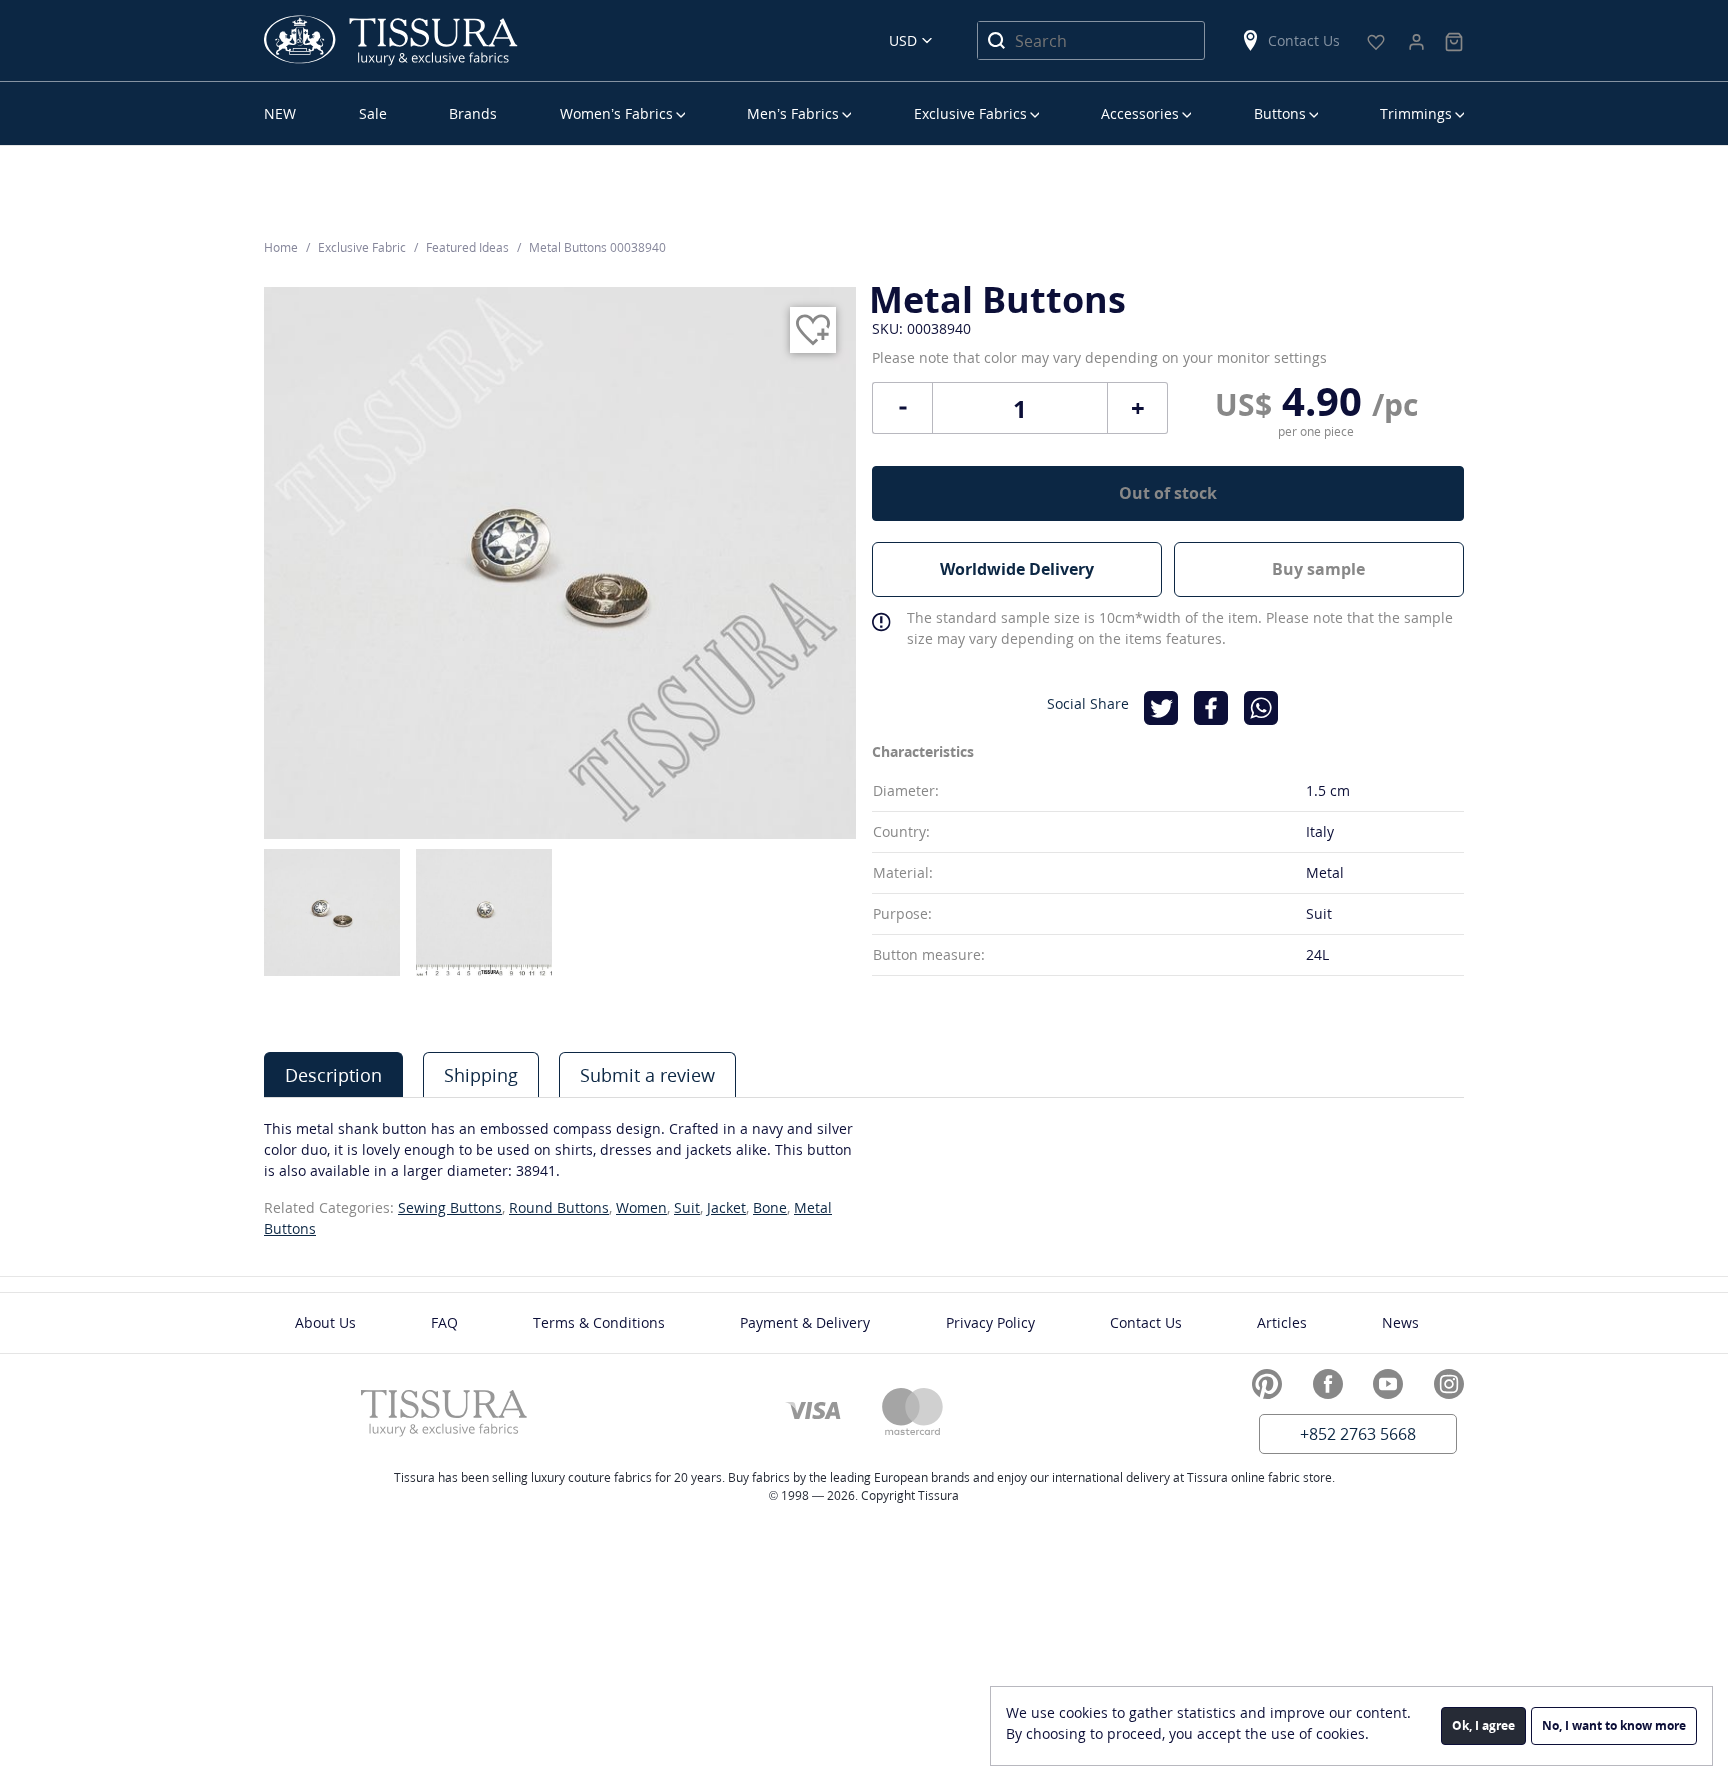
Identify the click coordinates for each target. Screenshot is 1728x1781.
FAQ (444, 1322)
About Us (325, 1322)
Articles (1282, 1322)
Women (641, 1207)
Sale (373, 113)
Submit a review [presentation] (647, 1075)
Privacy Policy (990, 1322)
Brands (473, 113)
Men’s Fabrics (793, 113)
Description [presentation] (333, 1075)
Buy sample (1318, 569)
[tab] (333, 1074)
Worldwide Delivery (1017, 569)
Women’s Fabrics (616, 113)
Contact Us (1304, 40)
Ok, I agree (1483, 1725)
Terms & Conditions (599, 1322)
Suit (687, 1207)
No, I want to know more (1614, 1725)
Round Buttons (559, 1207)
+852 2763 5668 (1358, 1434)
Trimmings (1416, 113)
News (1400, 1322)
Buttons (1280, 113)
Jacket (726, 1207)
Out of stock (1168, 493)
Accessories (1140, 113)
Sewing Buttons (450, 1207)
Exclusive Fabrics (970, 113)
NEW (280, 113)
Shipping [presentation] (481, 1075)
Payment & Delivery (805, 1322)
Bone (770, 1207)
